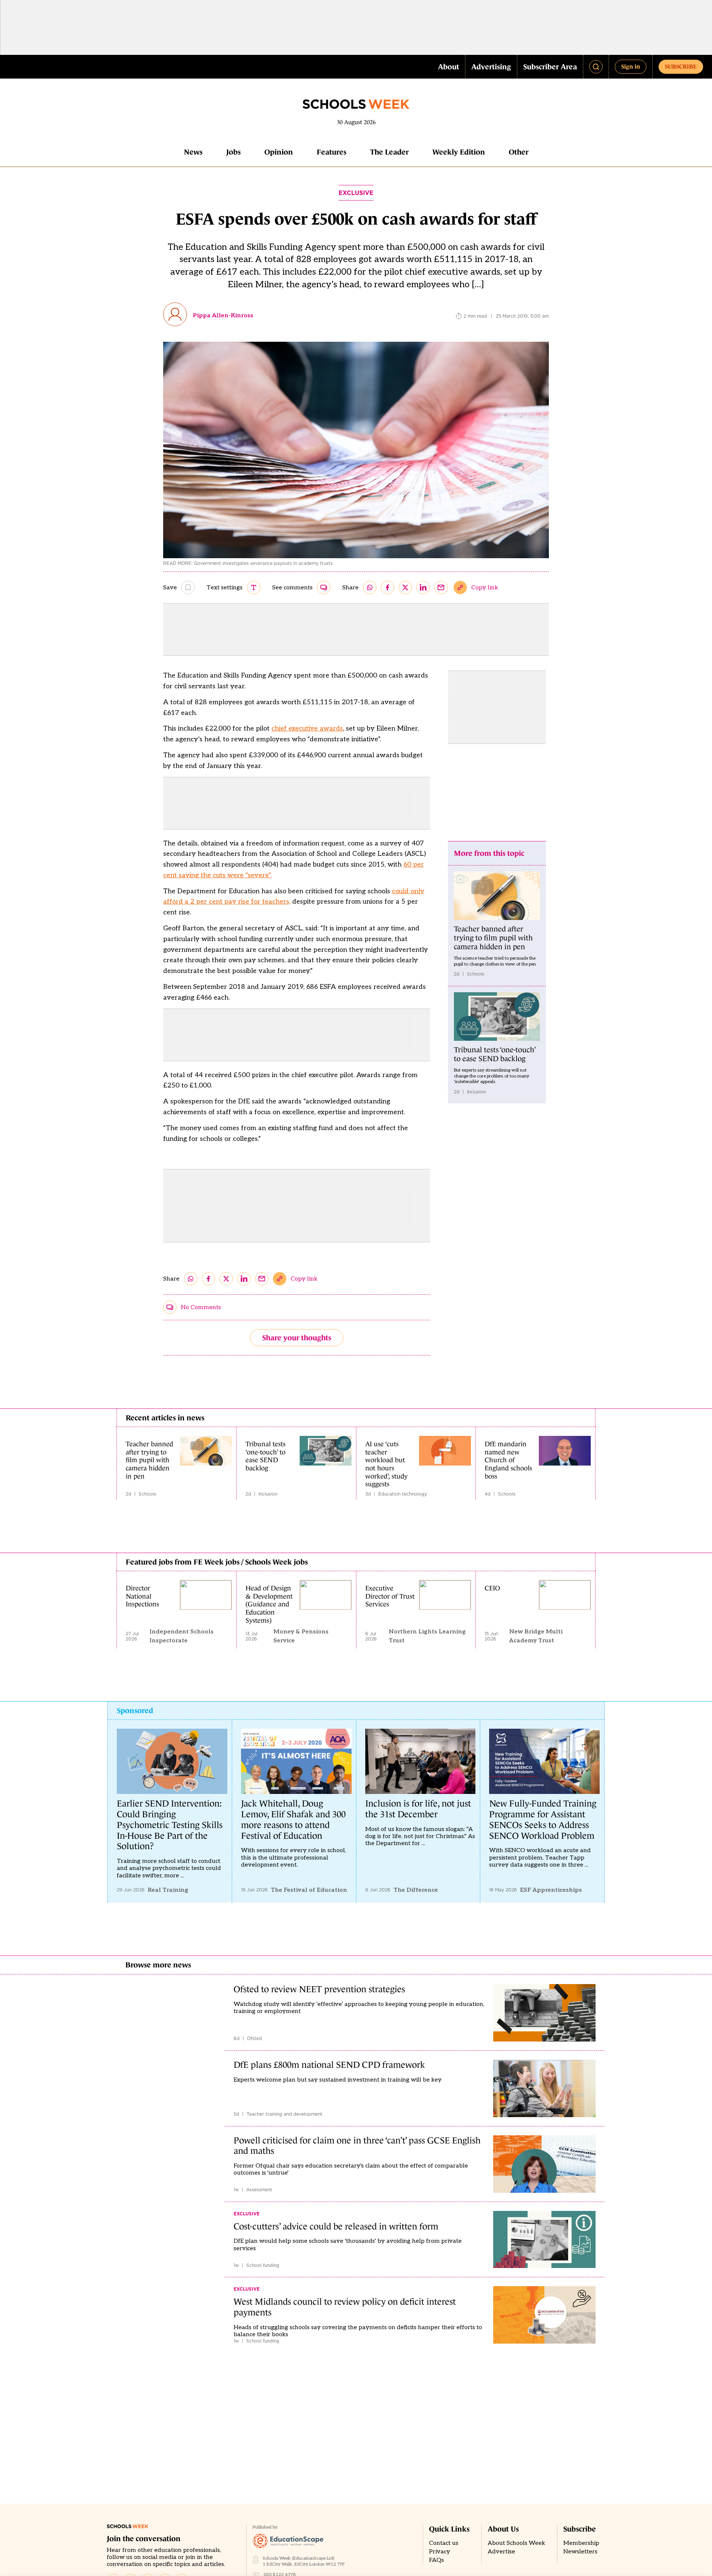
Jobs (233, 152)
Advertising (491, 67)
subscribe (681, 66)
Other (519, 152)
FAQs (436, 2560)
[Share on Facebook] (388, 587)
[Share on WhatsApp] (370, 587)
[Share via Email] (441, 587)
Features (332, 152)
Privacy (440, 2552)
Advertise (501, 2552)
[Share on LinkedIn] (423, 587)
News (193, 152)
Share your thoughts (297, 1338)
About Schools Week (516, 2543)
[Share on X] (405, 587)
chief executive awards (307, 729)
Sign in (631, 66)
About (449, 67)
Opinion (279, 152)
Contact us (444, 2543)
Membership (581, 2543)
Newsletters (580, 2552)
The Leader (389, 152)
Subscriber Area (550, 67)
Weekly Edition (459, 152)
